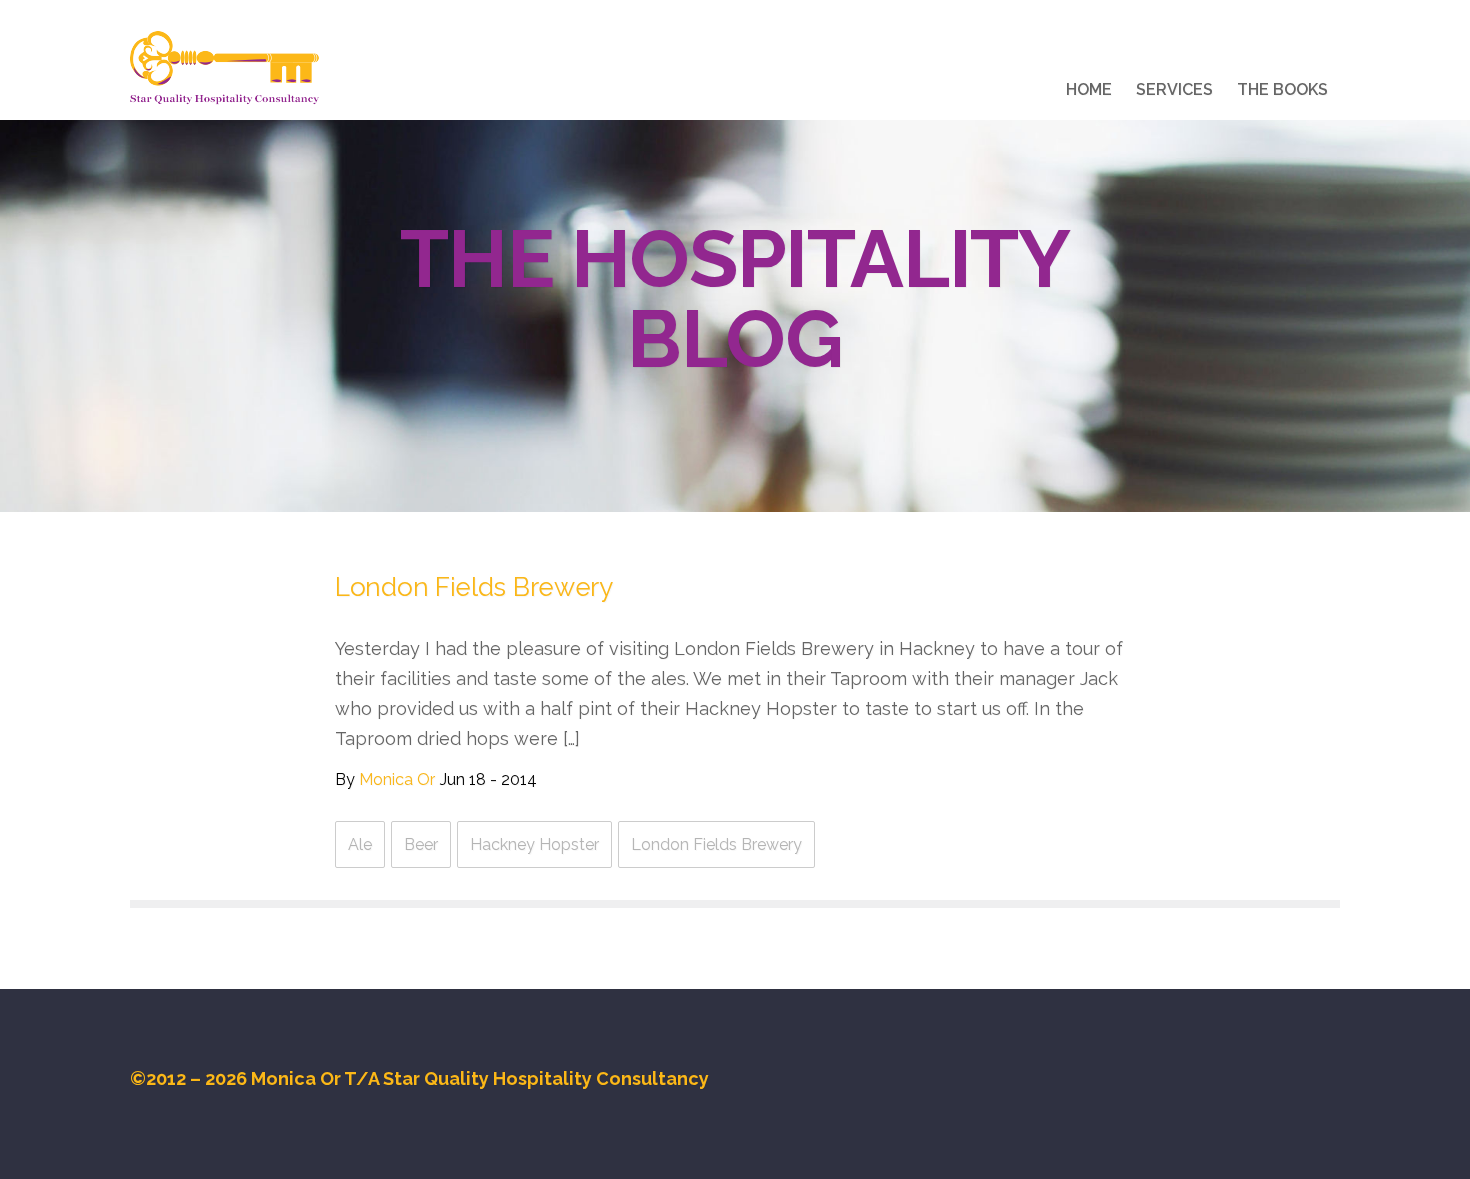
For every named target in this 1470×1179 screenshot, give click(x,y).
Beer (421, 844)
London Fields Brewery (474, 587)
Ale (360, 844)
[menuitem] (1089, 93)
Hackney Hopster (534, 844)
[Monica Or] (224, 68)
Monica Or (397, 779)
